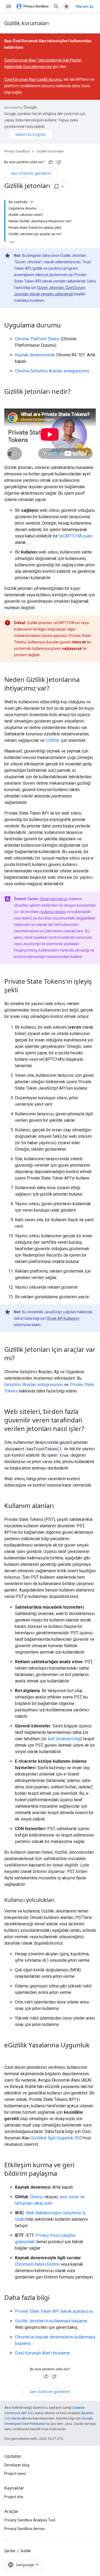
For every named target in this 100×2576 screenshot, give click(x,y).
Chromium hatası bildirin (37, 2264)
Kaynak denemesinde (35, 355)
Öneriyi (37, 2197)
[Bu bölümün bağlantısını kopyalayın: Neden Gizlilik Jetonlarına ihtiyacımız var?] (55, 689)
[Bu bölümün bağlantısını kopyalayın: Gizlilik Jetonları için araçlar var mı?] (20, 1358)
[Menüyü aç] (9, 6)
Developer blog (17, 2465)
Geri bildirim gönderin (31, 173)
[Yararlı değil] (59, 162)
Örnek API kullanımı (63, 1318)
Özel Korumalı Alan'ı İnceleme (42, 2353)
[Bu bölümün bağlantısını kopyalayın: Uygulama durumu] (66, 326)
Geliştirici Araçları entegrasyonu (34, 1385)
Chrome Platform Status (37, 339)
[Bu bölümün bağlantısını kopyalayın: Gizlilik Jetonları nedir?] (76, 392)
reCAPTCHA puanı (76, 536)
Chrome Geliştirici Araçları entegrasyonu (52, 371)
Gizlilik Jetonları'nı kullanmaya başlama (51, 2321)
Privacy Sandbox (17, 151)
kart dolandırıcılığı (64, 1739)
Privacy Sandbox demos (25, 2529)
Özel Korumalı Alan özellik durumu (33, 79)
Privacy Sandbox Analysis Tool (30, 2520)
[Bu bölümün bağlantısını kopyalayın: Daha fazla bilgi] (55, 2298)
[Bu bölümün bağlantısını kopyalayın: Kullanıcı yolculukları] (60, 1900)
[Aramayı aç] (56, 6)
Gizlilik (26, 2551)
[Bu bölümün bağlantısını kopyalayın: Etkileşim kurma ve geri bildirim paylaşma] (62, 2174)
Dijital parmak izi (53, 899)
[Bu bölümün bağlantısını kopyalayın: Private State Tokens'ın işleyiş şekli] (23, 990)
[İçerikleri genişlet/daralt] (32, 202)
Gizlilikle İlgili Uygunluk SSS (57, 2138)
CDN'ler (53, 740)
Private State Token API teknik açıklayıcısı (54, 2311)
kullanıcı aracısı (53, 912)
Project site (14, 2497)
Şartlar (10, 2551)
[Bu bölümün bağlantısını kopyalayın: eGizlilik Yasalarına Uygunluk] (10, 2054)
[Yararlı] (51, 162)
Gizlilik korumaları (27, 23)
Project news (15, 2474)
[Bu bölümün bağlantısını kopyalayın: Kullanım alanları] (59, 1506)
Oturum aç (85, 6)
